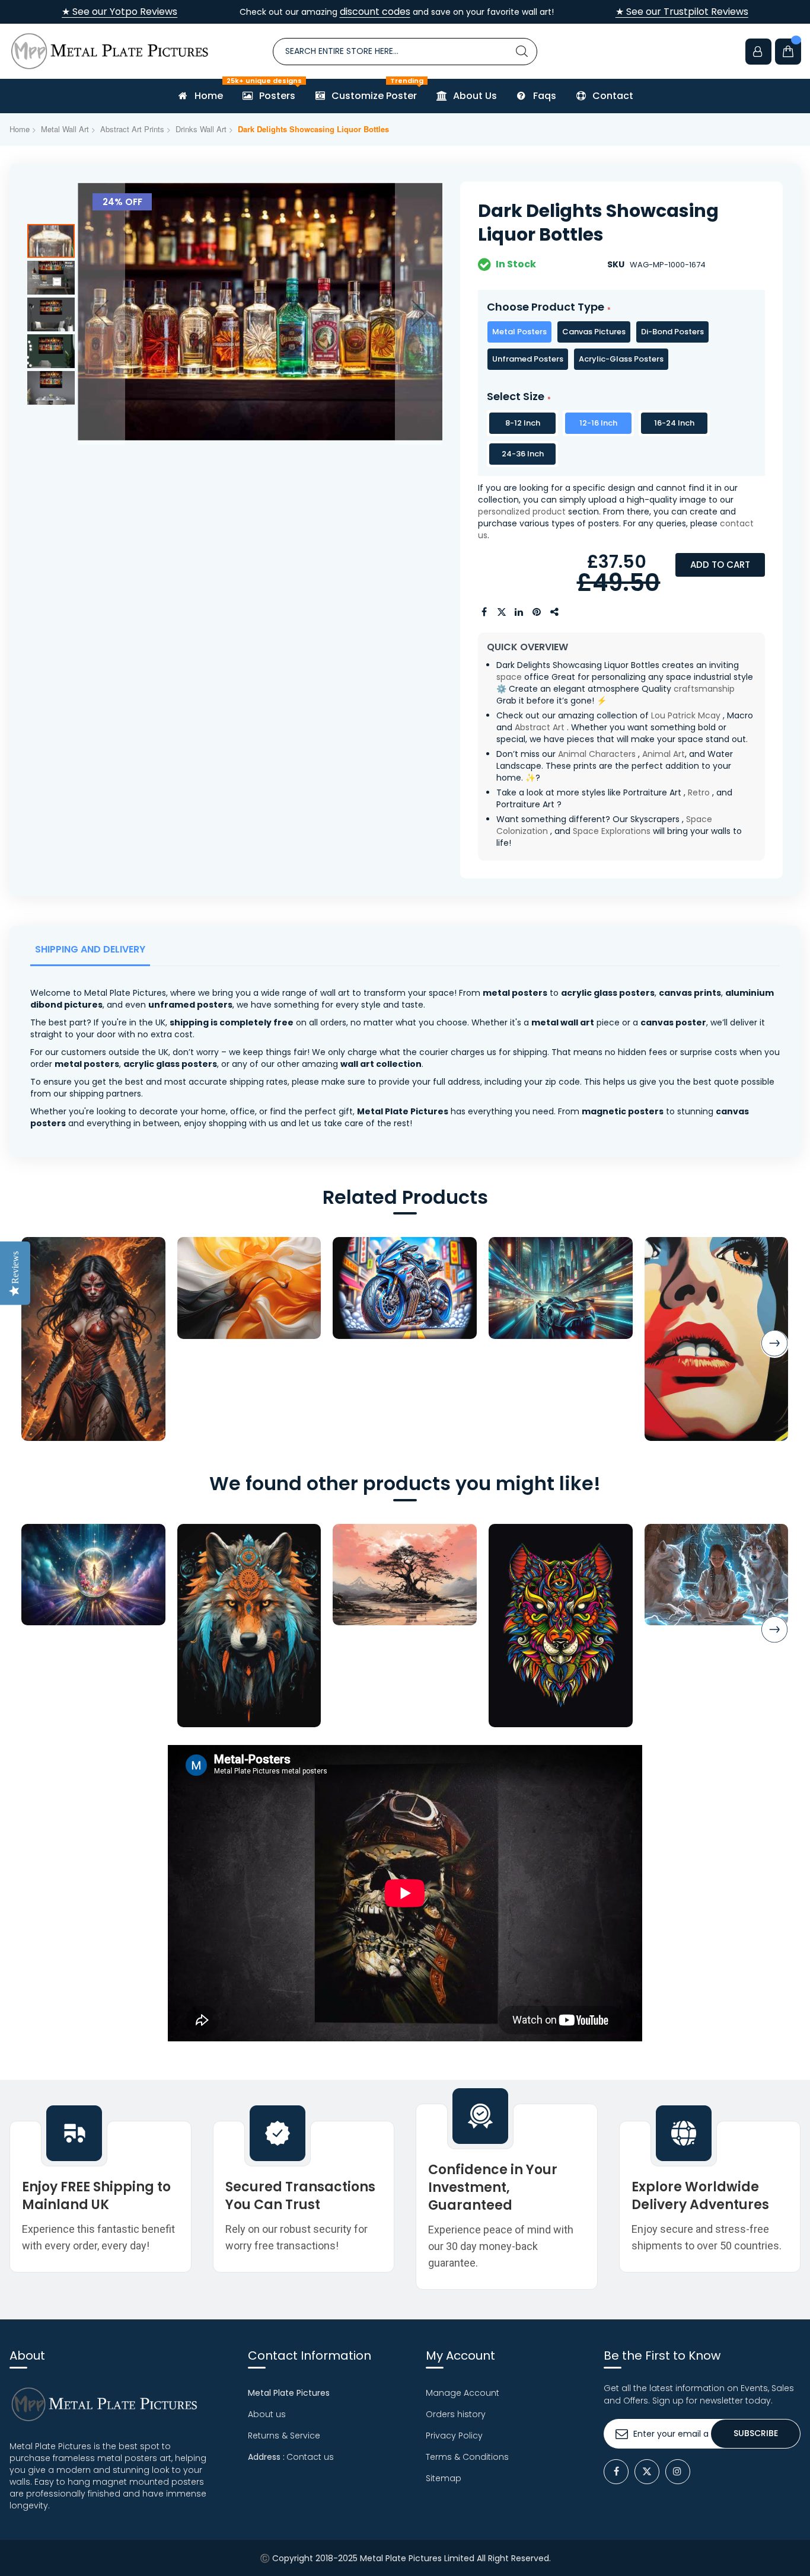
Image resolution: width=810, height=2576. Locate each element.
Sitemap (444, 2478)
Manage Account (463, 2393)
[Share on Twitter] (502, 612)
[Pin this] (537, 612)
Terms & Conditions (467, 2457)
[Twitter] (647, 2472)
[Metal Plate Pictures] (110, 51)
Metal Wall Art (65, 129)
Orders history (456, 2414)
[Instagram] (678, 2472)
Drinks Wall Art (201, 129)
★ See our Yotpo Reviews (119, 12)
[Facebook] (616, 2472)
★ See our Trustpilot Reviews (682, 12)
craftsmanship (704, 689)
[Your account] (758, 52)
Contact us (310, 2457)
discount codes (375, 12)
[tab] (93, 953)
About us (267, 2414)
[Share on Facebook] (484, 612)
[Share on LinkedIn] (519, 612)
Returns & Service (284, 2436)
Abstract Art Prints (132, 129)
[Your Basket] (788, 52)
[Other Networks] (555, 612)
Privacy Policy (454, 2436)
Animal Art (664, 754)
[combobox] (405, 52)
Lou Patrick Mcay (686, 715)
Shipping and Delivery (90, 949)
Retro (699, 792)
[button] (101, 313)
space (509, 677)
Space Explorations (612, 831)
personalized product (522, 512)
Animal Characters (597, 754)
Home (20, 129)
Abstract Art (540, 727)
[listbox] (621, 346)
